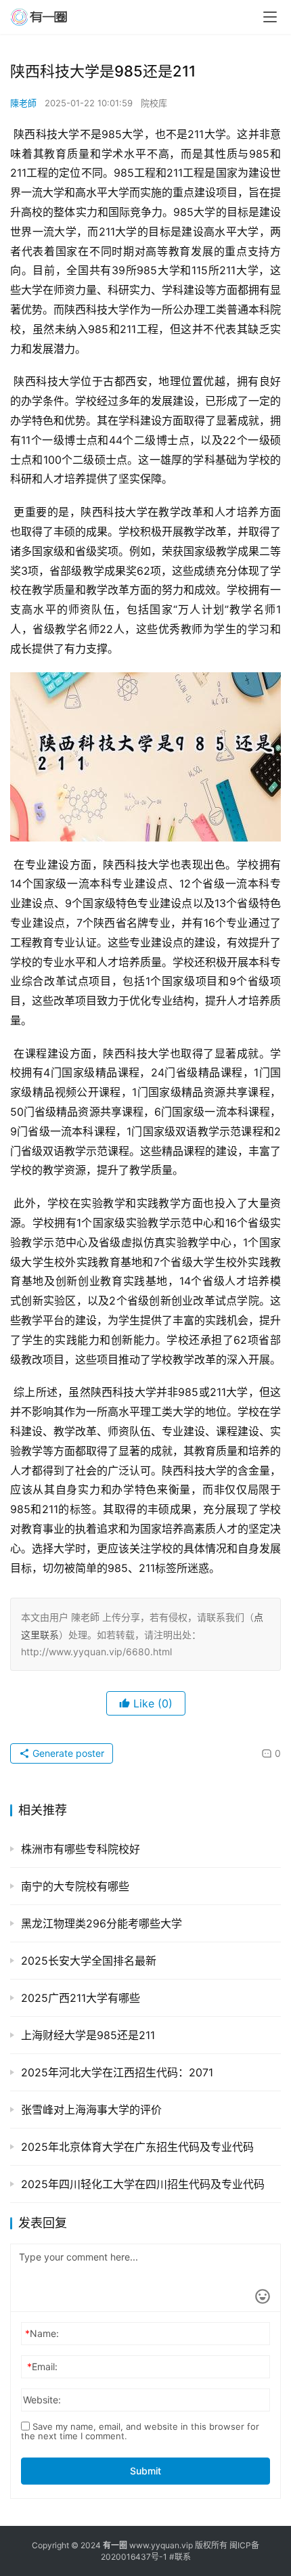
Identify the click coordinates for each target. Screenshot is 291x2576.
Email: (42, 2366)
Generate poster (67, 1753)
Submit (145, 2471)
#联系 (180, 2557)
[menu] (270, 17)
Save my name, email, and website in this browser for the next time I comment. (140, 2431)
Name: (42, 2333)
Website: (42, 2400)
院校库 (154, 103)
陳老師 (23, 103)
